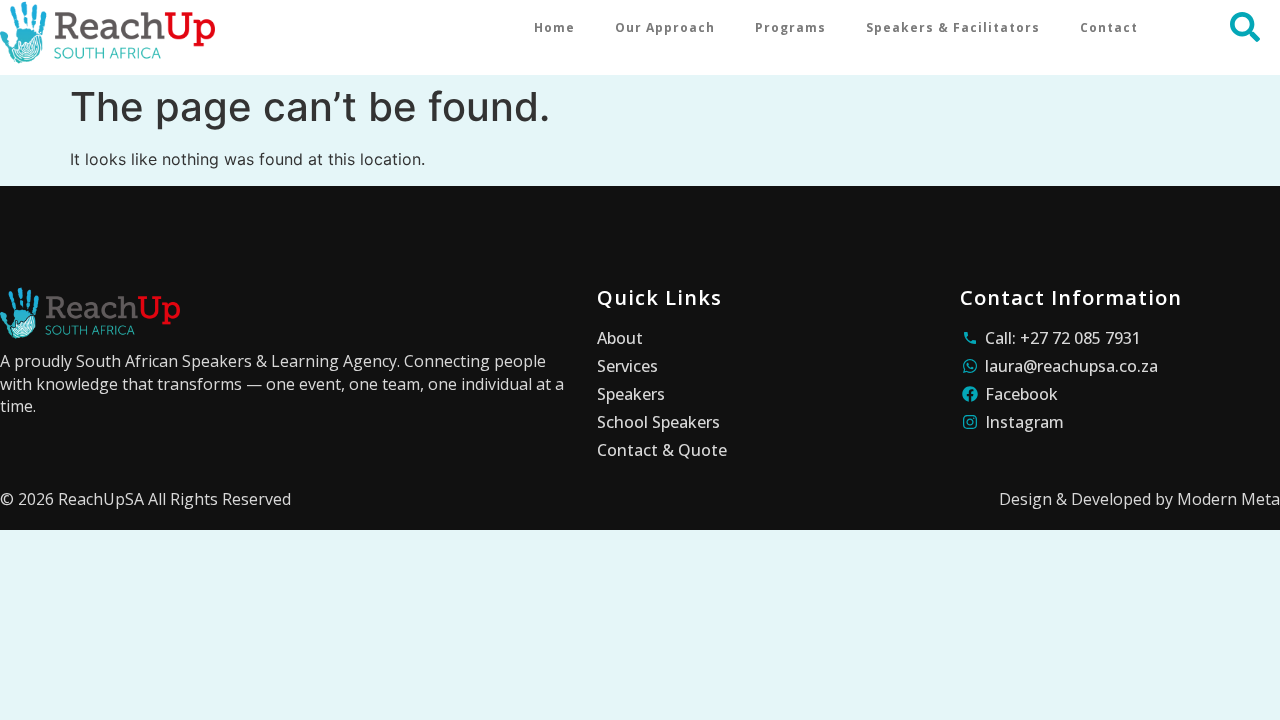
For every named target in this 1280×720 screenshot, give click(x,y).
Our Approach (665, 27)
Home (554, 27)
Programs (790, 27)
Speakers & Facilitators (953, 27)
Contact (1109, 27)
